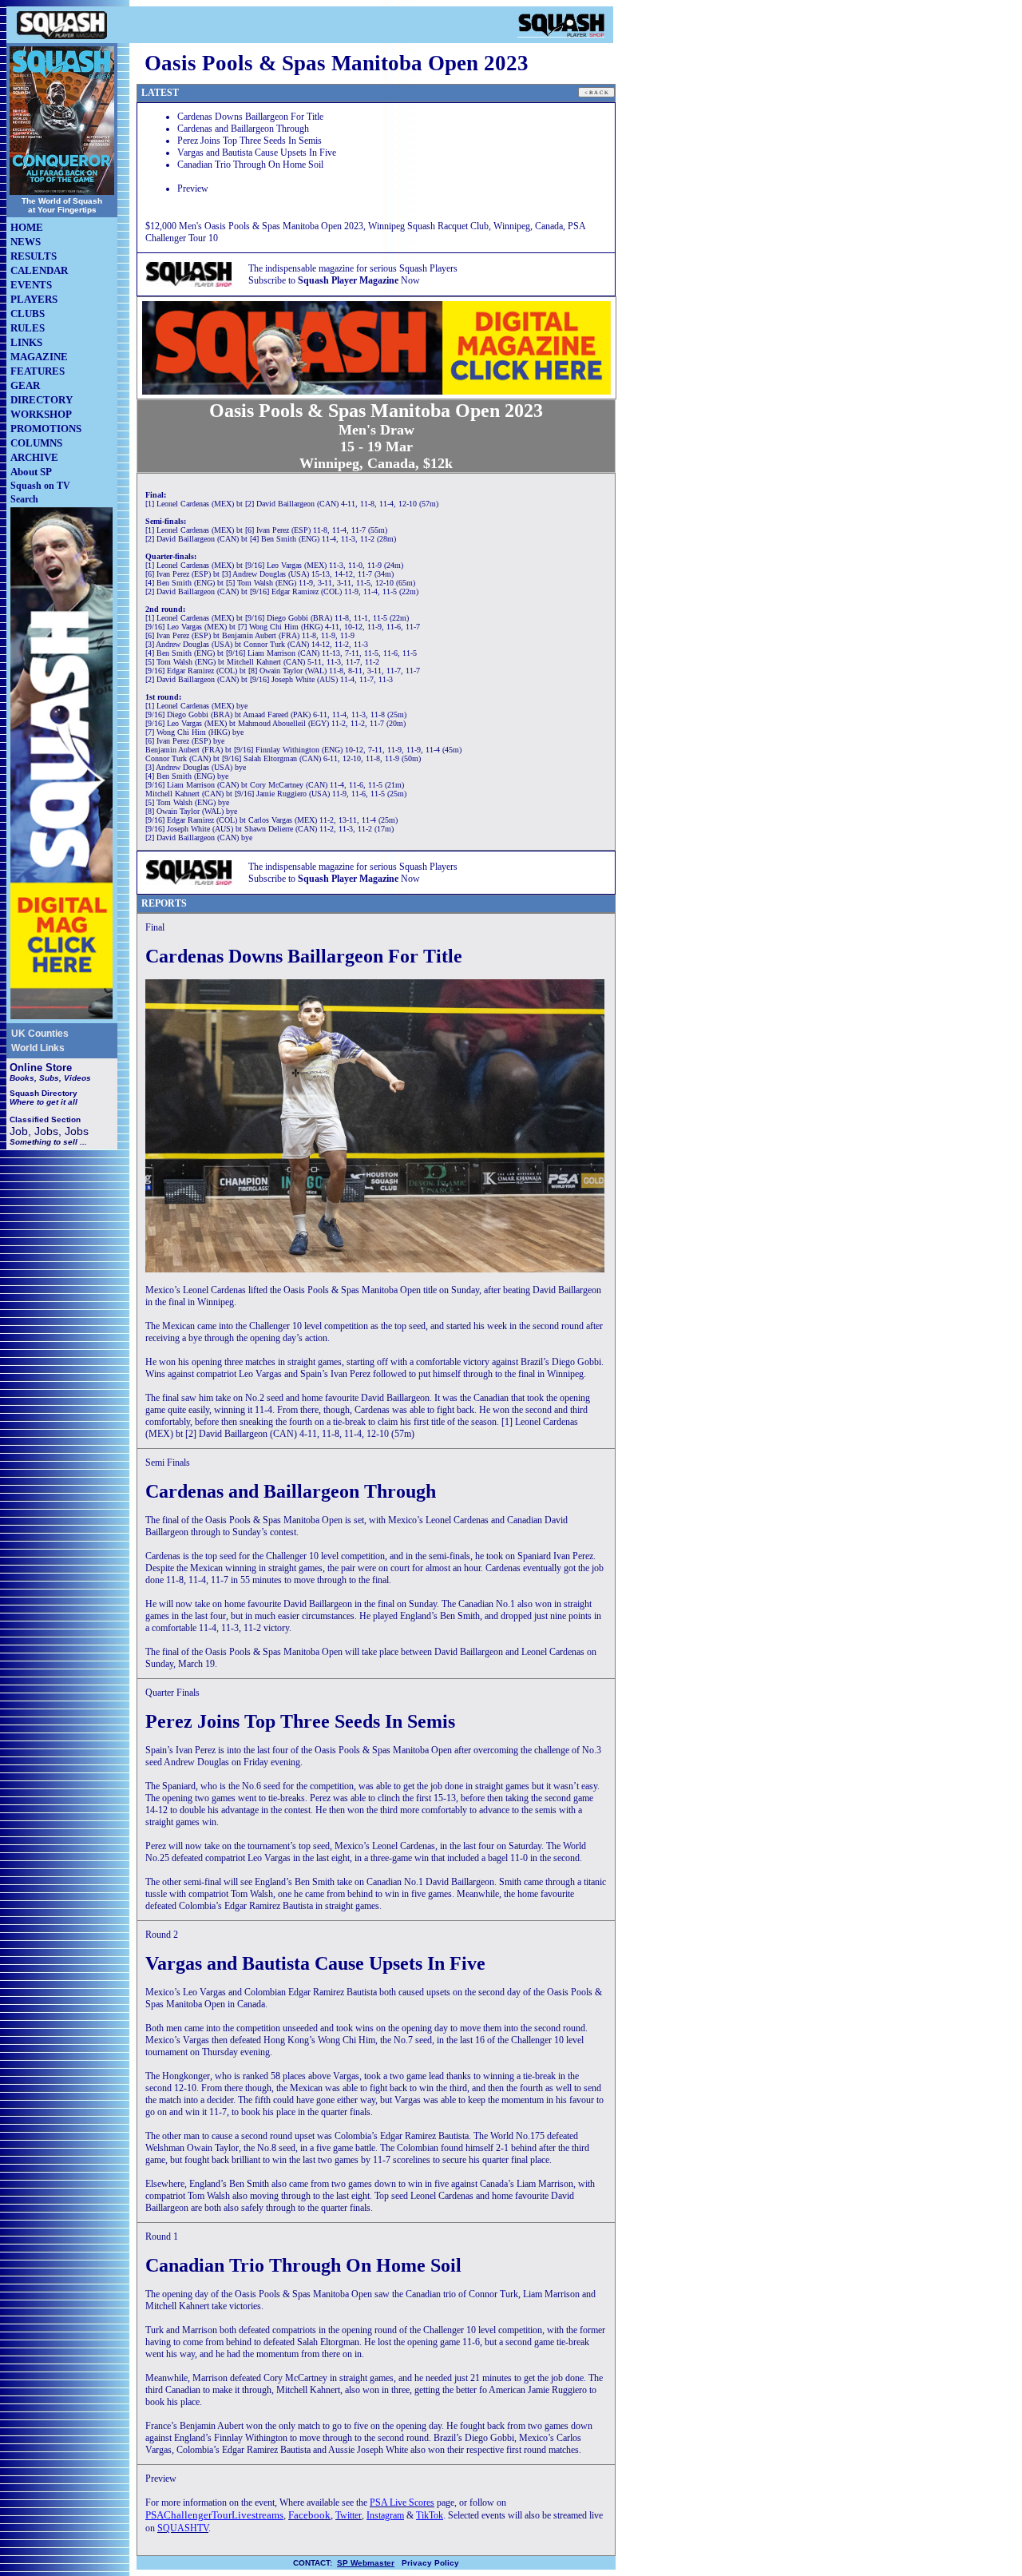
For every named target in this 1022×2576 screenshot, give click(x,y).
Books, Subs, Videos (50, 1078)
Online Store (41, 1068)
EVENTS (31, 285)
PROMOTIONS (46, 429)
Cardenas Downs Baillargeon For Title (250, 117)
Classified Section (45, 1119)
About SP (31, 472)
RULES (28, 328)
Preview (193, 189)
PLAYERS (34, 299)
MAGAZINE (39, 357)
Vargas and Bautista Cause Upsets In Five (257, 153)
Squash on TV (40, 486)
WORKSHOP (41, 414)
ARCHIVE (34, 457)
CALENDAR (39, 270)
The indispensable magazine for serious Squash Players (353, 268)
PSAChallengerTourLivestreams (214, 2515)
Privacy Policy (430, 2563)
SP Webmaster (366, 2563)
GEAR (25, 385)
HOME (27, 227)
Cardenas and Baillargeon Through (243, 129)
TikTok (430, 2515)
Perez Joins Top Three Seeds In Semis (250, 141)
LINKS (26, 342)
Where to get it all (44, 1102)
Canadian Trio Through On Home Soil (250, 165)
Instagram (385, 2515)
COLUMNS (36, 443)
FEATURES (38, 371)
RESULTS (34, 256)
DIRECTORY (42, 400)
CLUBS (28, 314)
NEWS (26, 242)
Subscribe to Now (334, 280)
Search (24, 499)
